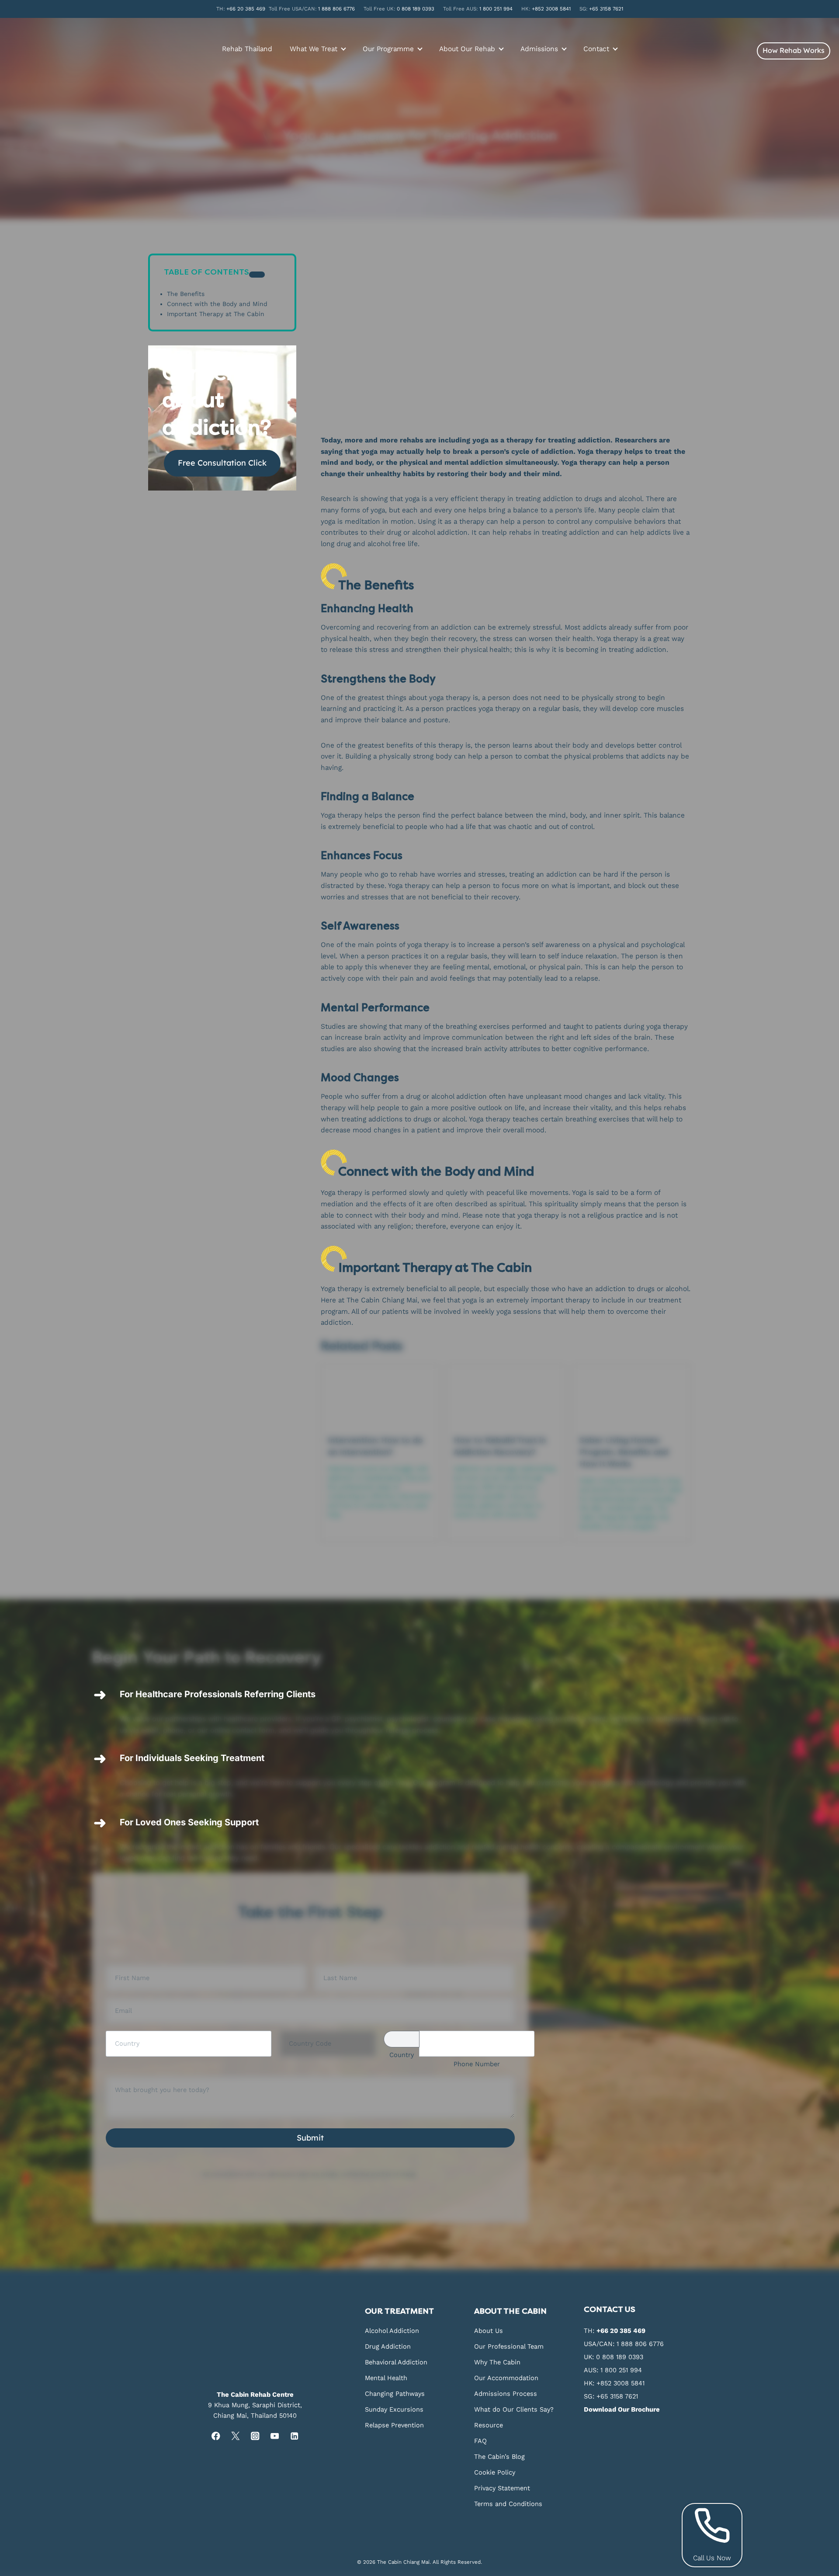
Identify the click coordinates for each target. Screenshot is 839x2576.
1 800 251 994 (496, 9)
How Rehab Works (794, 50)
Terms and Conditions (508, 2504)
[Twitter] (235, 2436)
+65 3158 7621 (606, 9)
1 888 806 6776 (336, 9)
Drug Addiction (388, 2346)
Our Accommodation (506, 2378)
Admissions (539, 49)
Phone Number (477, 2064)
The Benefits (186, 294)
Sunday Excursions (394, 2409)
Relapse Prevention (394, 2425)
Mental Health (386, 2378)
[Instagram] (255, 2436)
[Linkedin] (294, 2436)
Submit (310, 2138)
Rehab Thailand (247, 49)
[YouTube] (275, 2436)
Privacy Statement (502, 2488)
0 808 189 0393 (416, 9)
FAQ (480, 2441)
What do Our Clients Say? (514, 2409)
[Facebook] (216, 2436)
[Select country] (402, 2039)
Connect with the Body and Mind (217, 304)
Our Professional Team (509, 2346)
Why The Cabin (497, 2362)
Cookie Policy (495, 2472)
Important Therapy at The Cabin (216, 314)
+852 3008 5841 (551, 9)
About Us (489, 2331)
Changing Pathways (395, 2394)
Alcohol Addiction (392, 2331)
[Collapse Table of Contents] (257, 275)
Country (402, 2055)
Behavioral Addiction (396, 2362)
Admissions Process (506, 2394)
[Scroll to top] (831, 2199)
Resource (489, 2425)
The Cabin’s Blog (499, 2457)
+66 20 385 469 (246, 9)
